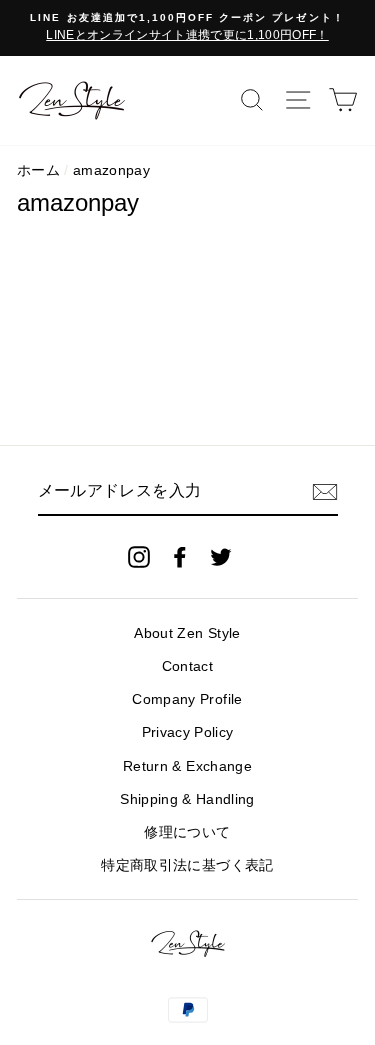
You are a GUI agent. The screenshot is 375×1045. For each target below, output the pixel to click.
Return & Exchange (187, 766)
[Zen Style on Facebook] (180, 557)
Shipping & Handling (187, 799)
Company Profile (187, 699)
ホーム (38, 170)
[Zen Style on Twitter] (221, 557)
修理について (187, 832)
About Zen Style (187, 633)
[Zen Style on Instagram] (139, 557)
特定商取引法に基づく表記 (187, 865)
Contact (187, 666)
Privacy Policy (188, 732)
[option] (187, 28)
